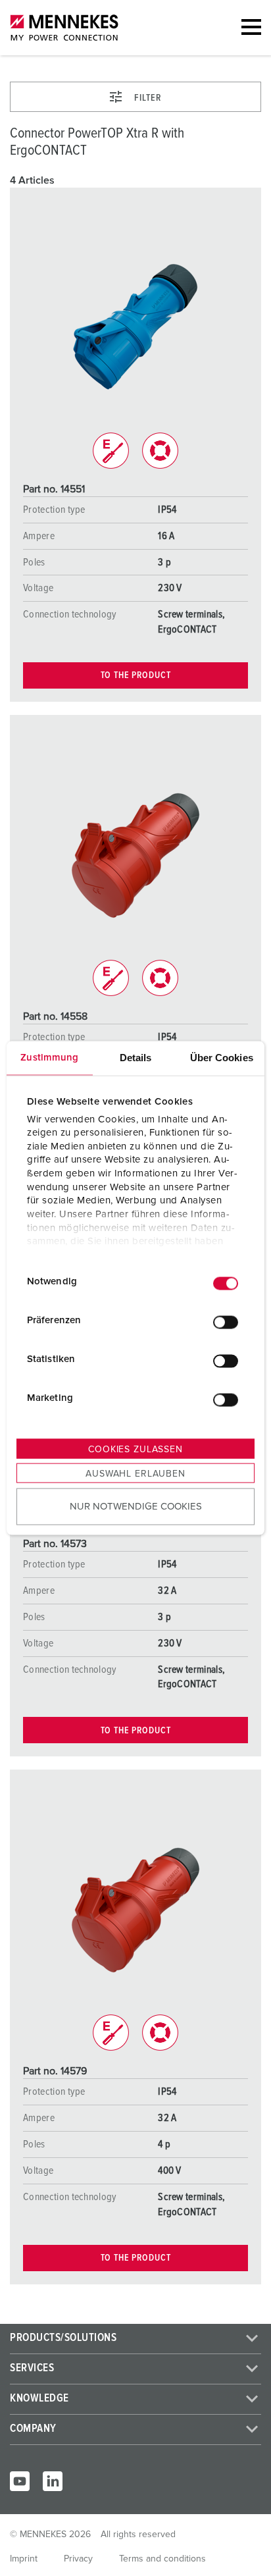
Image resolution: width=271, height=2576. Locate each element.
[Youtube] (20, 2481)
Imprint (24, 2559)
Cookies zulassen (135, 1450)
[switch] (226, 1322)
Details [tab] (136, 1058)
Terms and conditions (162, 2559)
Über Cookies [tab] (222, 1058)
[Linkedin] (53, 2481)
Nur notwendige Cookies (136, 1506)
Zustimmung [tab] (49, 1058)
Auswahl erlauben (135, 1474)
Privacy (78, 2559)
